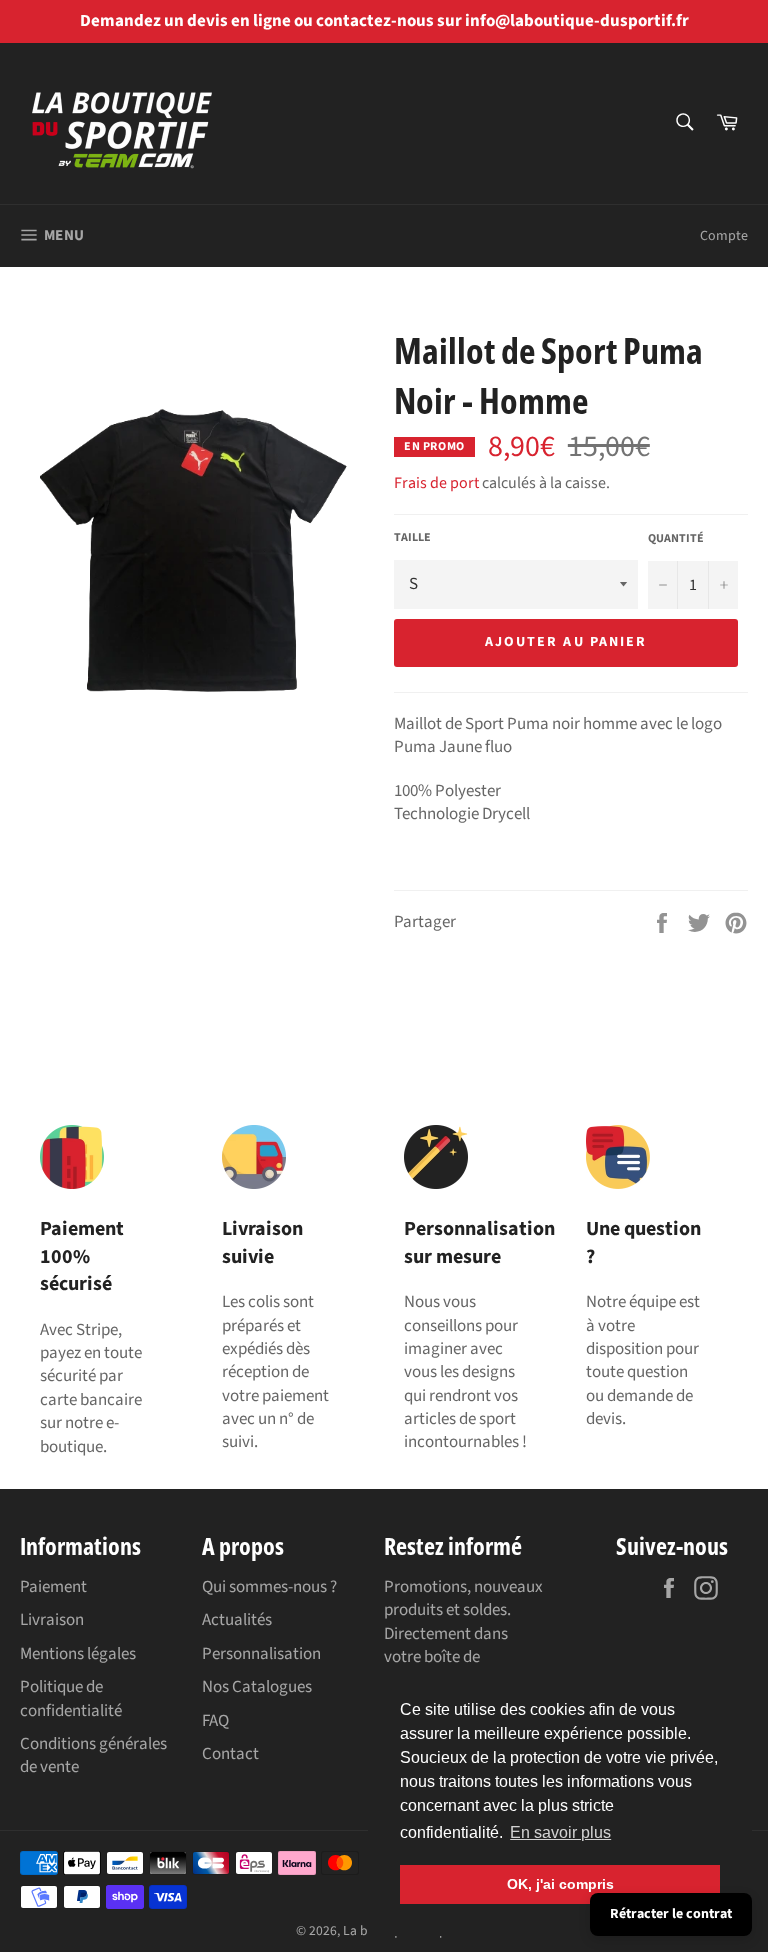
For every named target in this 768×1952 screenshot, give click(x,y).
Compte (724, 236)
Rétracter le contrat (671, 1914)
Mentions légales (78, 1654)
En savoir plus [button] (560, 1832)
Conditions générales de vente (93, 1755)
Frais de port (436, 483)
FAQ (215, 1721)
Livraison (52, 1620)
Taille (412, 538)
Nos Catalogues (257, 1687)
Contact (230, 1754)
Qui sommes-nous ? (269, 1587)
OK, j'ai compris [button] (560, 1884)
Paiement (53, 1587)
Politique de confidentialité (71, 1698)
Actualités (237, 1620)
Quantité (676, 539)
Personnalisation (261, 1654)
